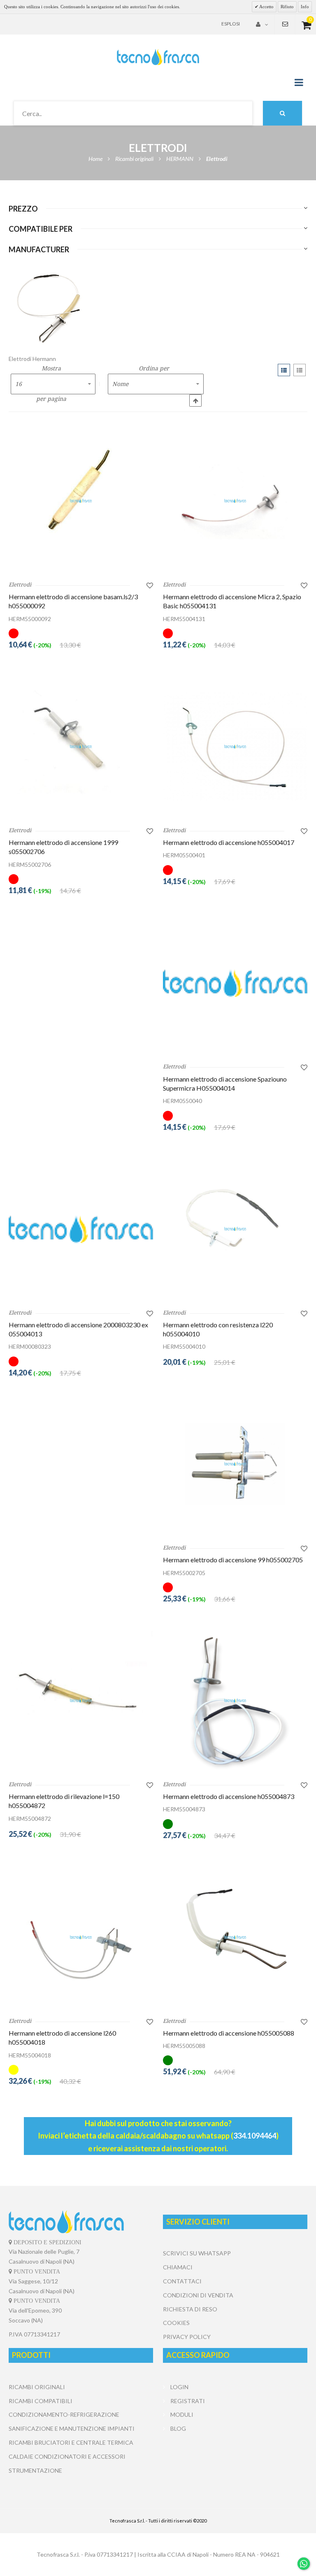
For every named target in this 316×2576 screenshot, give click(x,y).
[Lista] (300, 370)
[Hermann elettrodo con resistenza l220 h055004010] (235, 1229)
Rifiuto (287, 7)
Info (305, 7)
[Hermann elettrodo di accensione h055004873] (235, 1700)
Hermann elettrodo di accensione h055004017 (229, 842)
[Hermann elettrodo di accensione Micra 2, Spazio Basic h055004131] (235, 501)
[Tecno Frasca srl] (158, 57)
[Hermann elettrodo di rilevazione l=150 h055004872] (81, 1700)
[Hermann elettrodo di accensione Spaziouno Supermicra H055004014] (235, 983)
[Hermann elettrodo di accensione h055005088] (235, 1937)
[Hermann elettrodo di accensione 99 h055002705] (235, 1464)
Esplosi (231, 24)
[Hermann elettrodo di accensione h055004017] (235, 746)
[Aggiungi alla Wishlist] (150, 585)
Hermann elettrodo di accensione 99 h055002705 (233, 1560)
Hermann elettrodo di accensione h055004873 (229, 1796)
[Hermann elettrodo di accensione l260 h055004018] (81, 1937)
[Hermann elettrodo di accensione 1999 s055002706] (81, 746)
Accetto (266, 7)
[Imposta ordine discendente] (195, 400)
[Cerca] (282, 113)
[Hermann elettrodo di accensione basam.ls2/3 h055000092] (81, 501)
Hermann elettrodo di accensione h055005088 (229, 2033)
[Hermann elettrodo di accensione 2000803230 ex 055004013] (81, 1229)
